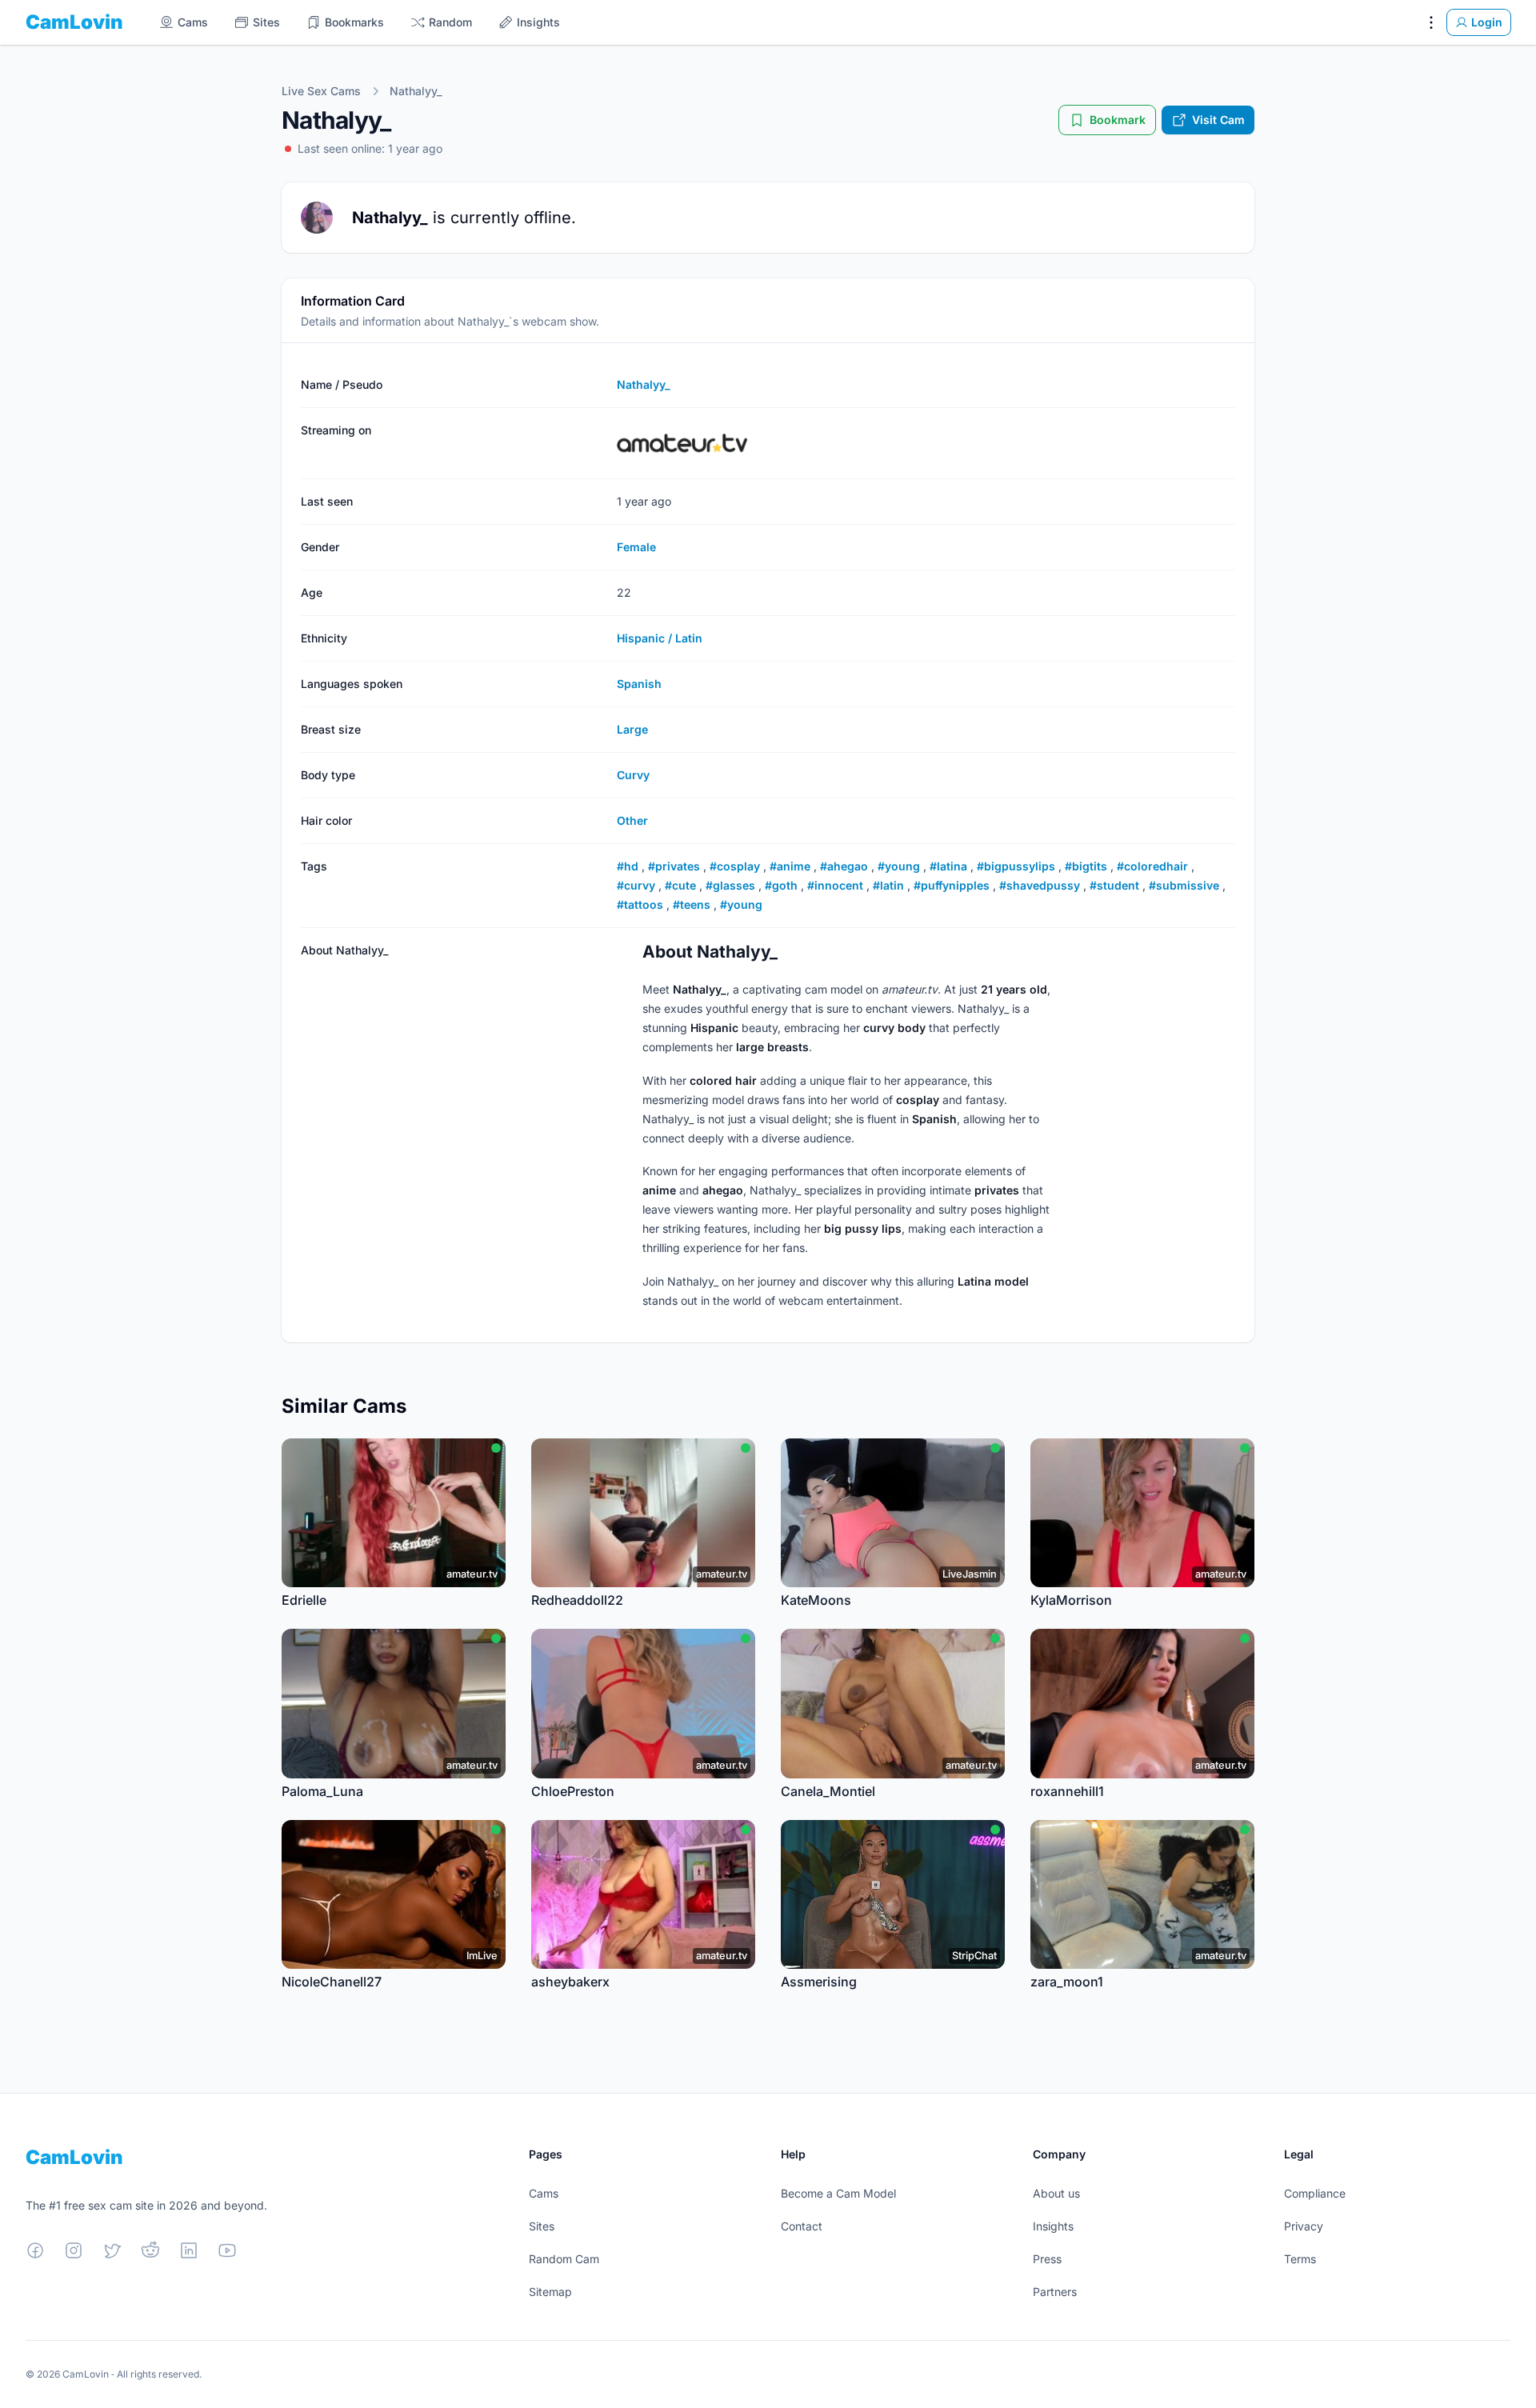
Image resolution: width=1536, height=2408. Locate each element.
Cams (544, 2193)
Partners (1055, 2292)
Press (1047, 2259)
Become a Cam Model (838, 2193)
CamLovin (74, 22)
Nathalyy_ (416, 91)
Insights (1053, 2226)
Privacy (1304, 2226)
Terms (1300, 2259)
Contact (802, 2226)
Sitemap (550, 2292)
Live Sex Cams (321, 91)
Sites (542, 2226)
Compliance (1315, 2193)
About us (1056, 2193)
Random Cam (564, 2259)
